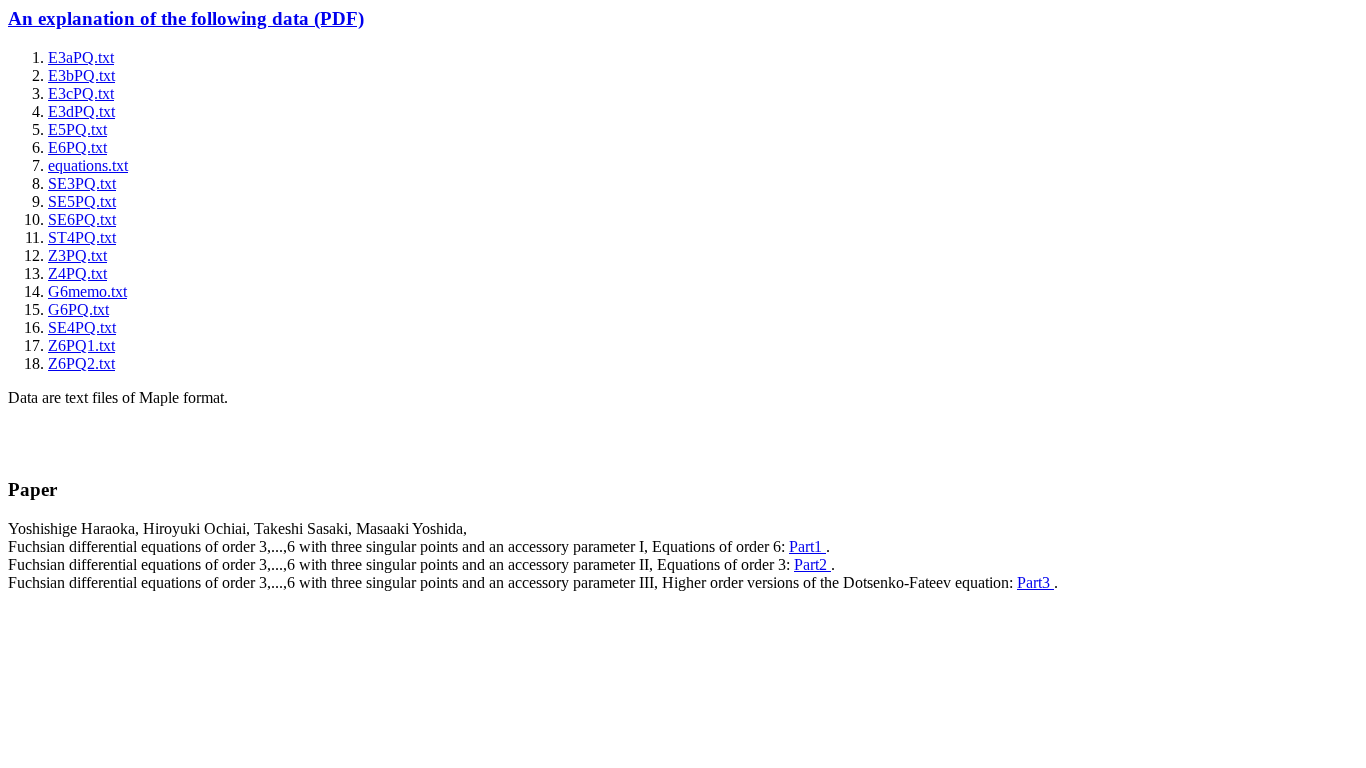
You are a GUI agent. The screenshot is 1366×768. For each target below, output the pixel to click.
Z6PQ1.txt (81, 345)
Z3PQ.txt (77, 255)
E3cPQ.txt (81, 93)
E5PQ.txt (77, 129)
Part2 (812, 564)
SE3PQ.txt (82, 183)
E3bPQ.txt (81, 75)
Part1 (807, 546)
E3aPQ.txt (81, 57)
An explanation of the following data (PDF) (186, 18)
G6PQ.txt (78, 309)
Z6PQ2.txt (81, 363)
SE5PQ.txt (82, 201)
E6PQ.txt (77, 147)
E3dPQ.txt (81, 111)
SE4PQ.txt (82, 327)
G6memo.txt (87, 291)
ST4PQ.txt (82, 237)
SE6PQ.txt (82, 219)
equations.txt (88, 165)
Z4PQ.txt (77, 273)
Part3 (1035, 582)
